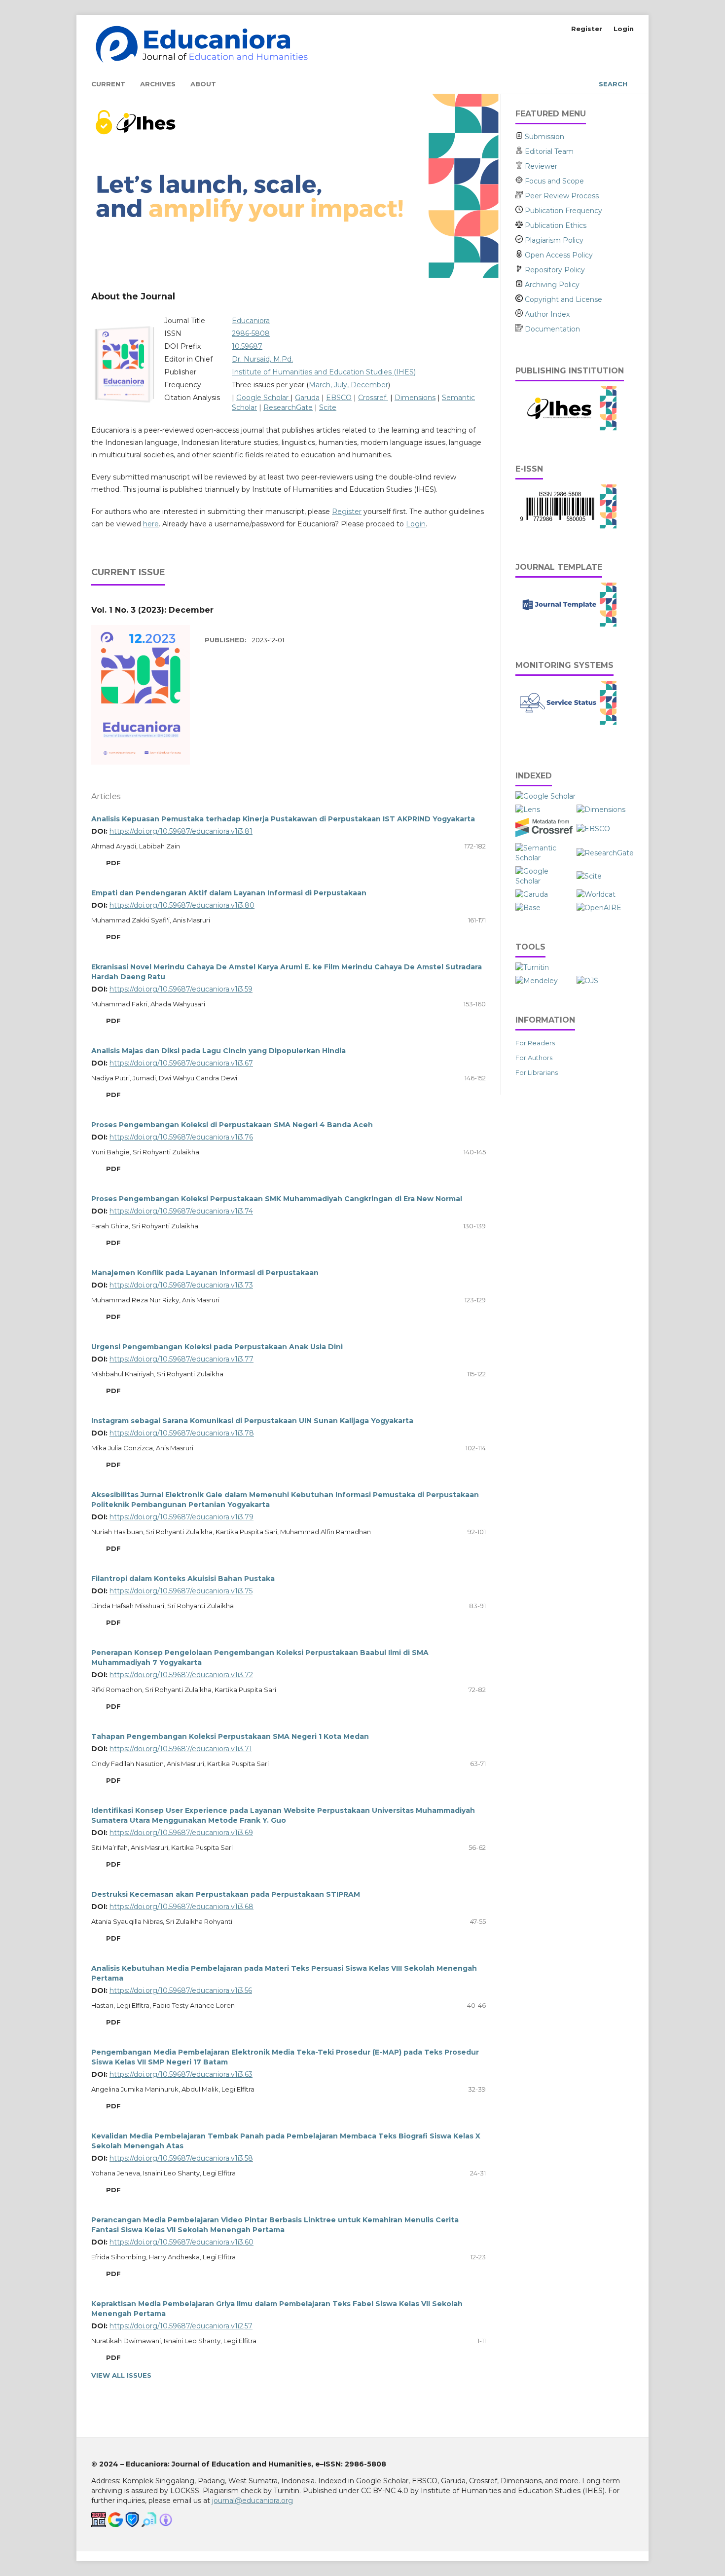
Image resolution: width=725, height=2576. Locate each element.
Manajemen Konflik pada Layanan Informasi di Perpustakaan (205, 1273)
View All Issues (121, 2375)
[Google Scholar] (545, 796)
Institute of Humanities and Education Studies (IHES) (324, 372)
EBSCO (339, 398)
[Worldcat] (596, 894)
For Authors (534, 1058)
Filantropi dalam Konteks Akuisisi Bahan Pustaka (183, 1579)
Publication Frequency (562, 211)
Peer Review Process (561, 196)
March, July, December (348, 385)
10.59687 (247, 346)
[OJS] (587, 981)
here (151, 524)
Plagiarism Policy (553, 240)
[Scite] (589, 876)
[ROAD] (544, 881)
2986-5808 (251, 333)
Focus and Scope (554, 181)
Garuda (307, 398)
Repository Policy (554, 270)
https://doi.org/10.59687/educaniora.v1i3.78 (182, 1433)
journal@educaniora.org (253, 2501)
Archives (158, 84)
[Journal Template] (566, 625)
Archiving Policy (551, 285)
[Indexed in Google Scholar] (115, 2525)
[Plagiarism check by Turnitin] (149, 2525)
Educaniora (251, 321)
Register (587, 29)
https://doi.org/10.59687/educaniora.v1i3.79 (181, 1517)
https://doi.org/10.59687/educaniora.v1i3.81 (181, 831)
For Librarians (537, 1072)
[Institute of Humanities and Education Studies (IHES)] (566, 428)
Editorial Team (549, 151)
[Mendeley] (537, 981)
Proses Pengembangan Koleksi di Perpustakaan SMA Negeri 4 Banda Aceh (232, 1125)
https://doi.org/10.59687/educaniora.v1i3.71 (181, 1749)
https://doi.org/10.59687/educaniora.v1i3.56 (181, 1990)
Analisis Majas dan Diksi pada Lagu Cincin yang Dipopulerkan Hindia (218, 1051)
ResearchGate (288, 407)
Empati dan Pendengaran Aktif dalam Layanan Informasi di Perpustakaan (229, 893)
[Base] (528, 908)
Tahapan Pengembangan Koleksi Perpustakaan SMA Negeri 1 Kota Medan (230, 1736)
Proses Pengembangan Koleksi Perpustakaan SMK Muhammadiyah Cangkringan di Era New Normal (277, 1199)
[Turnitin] (532, 967)
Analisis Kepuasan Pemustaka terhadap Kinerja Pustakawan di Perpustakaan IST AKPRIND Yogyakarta (283, 819)
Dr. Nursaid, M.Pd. (262, 359)
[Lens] (528, 810)
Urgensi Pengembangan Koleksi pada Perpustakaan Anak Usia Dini (217, 1347)
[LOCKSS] (132, 2525)
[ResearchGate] (605, 853)
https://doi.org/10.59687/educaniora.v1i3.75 (181, 1591)
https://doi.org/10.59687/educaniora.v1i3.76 (181, 1137)
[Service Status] (566, 723)
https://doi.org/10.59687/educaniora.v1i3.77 (181, 1359)
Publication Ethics (555, 225)
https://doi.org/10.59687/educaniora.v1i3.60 (181, 2242)
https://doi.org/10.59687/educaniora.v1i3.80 (182, 905)
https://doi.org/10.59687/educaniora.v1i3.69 (181, 1833)
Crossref (373, 398)
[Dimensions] (602, 810)
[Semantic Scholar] (544, 858)
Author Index (546, 314)
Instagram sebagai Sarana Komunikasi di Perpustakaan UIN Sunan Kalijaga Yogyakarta (252, 1421)
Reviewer (541, 166)
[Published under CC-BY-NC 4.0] (166, 2525)
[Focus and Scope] (520, 181)
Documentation (551, 329)
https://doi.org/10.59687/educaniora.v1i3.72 (181, 1675)
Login (624, 29)
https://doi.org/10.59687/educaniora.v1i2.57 (181, 2326)
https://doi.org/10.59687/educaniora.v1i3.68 (181, 1907)
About (203, 84)
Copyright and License (562, 299)
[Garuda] (532, 894)
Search (612, 84)
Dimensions (415, 398)
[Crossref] (544, 835)
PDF (112, 863)
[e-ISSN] (566, 526)
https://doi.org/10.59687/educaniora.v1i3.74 (181, 1211)
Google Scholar (263, 398)
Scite (328, 407)
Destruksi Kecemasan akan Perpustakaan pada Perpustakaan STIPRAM (226, 1894)
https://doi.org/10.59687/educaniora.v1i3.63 (181, 2074)
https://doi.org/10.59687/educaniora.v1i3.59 (181, 989)
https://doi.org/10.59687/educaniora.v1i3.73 (181, 1285)
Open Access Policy (558, 255)
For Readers (535, 1043)
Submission (544, 137)
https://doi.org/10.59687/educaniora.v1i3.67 (181, 1063)
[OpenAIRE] (599, 908)
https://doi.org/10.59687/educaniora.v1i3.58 (181, 2158)
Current (108, 84)
